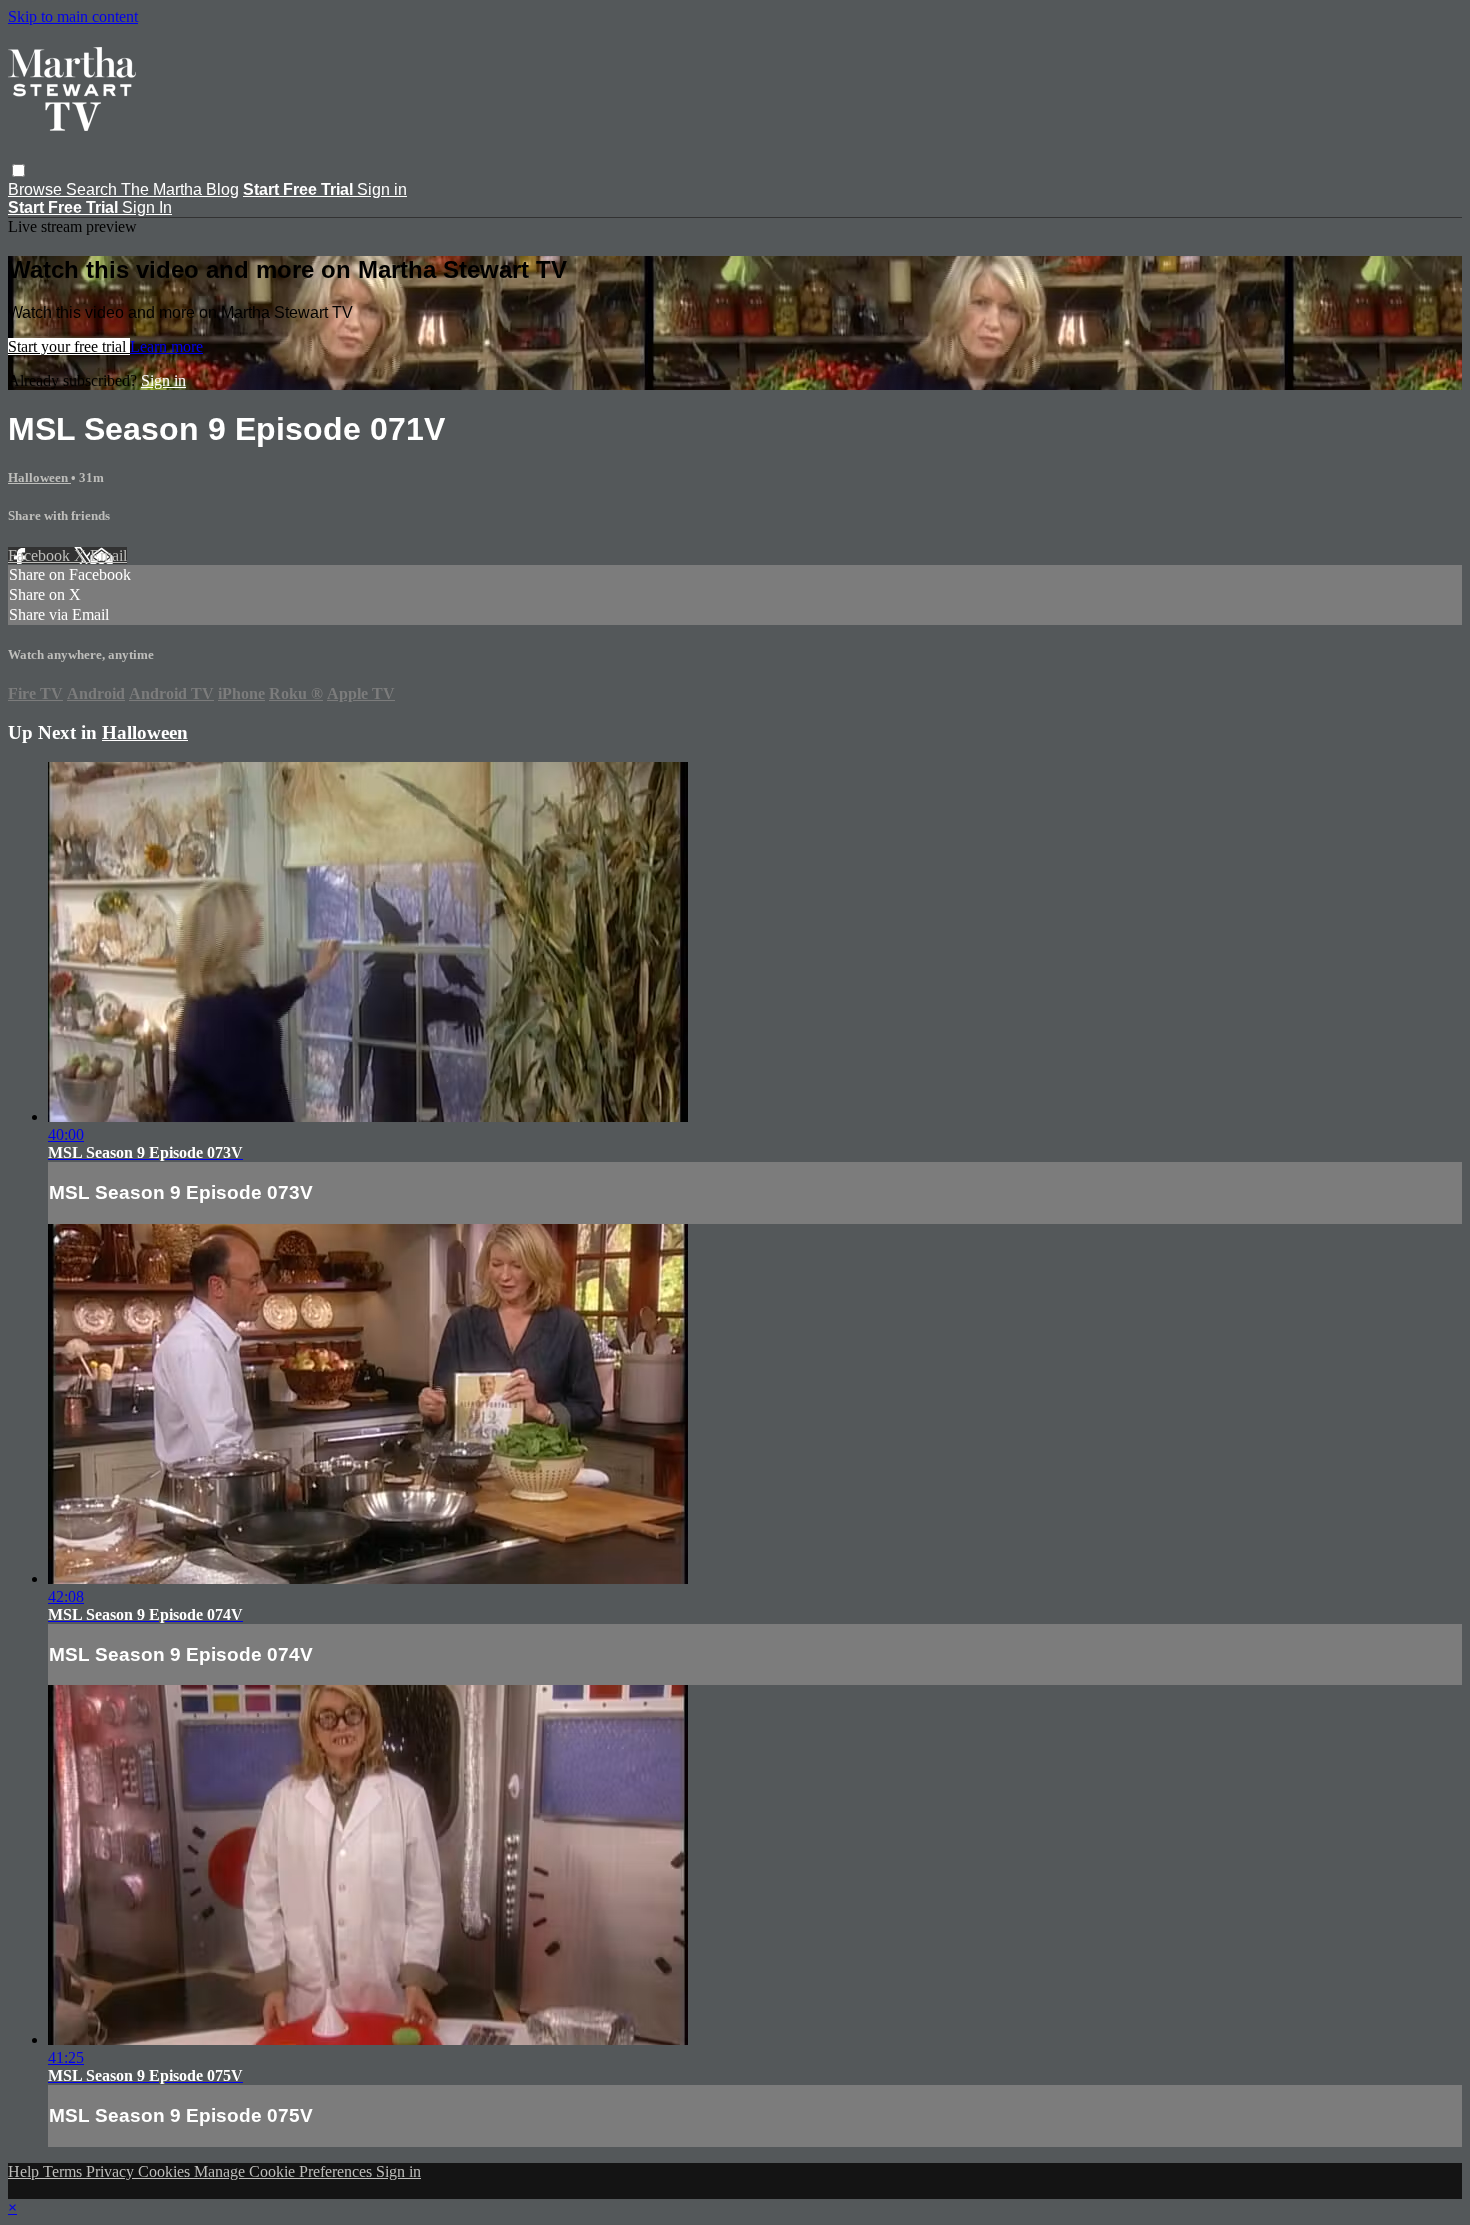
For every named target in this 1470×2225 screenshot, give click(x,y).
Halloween (39, 477)
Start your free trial (69, 346)
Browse (37, 189)
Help (25, 2171)
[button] (18, 170)
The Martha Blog (180, 189)
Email (108, 555)
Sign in (382, 189)
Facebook (41, 555)
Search (93, 189)
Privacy (112, 2171)
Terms (64, 2171)
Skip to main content (73, 16)
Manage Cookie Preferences (285, 2171)
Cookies (166, 2171)
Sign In (147, 207)
